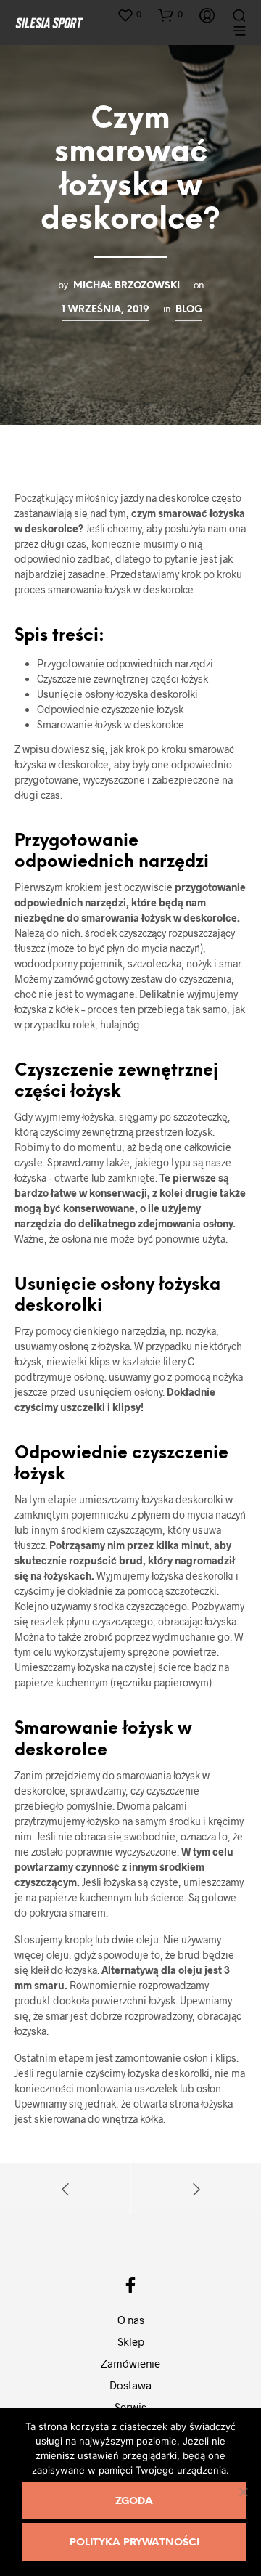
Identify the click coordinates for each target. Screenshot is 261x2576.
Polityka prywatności (134, 2543)
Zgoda (134, 2502)
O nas (131, 2320)
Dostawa (130, 2385)
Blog (189, 309)
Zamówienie (130, 2363)
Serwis (130, 2407)
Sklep (131, 2341)
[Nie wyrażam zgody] (243, 2492)
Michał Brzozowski (127, 285)
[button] (129, 15)
